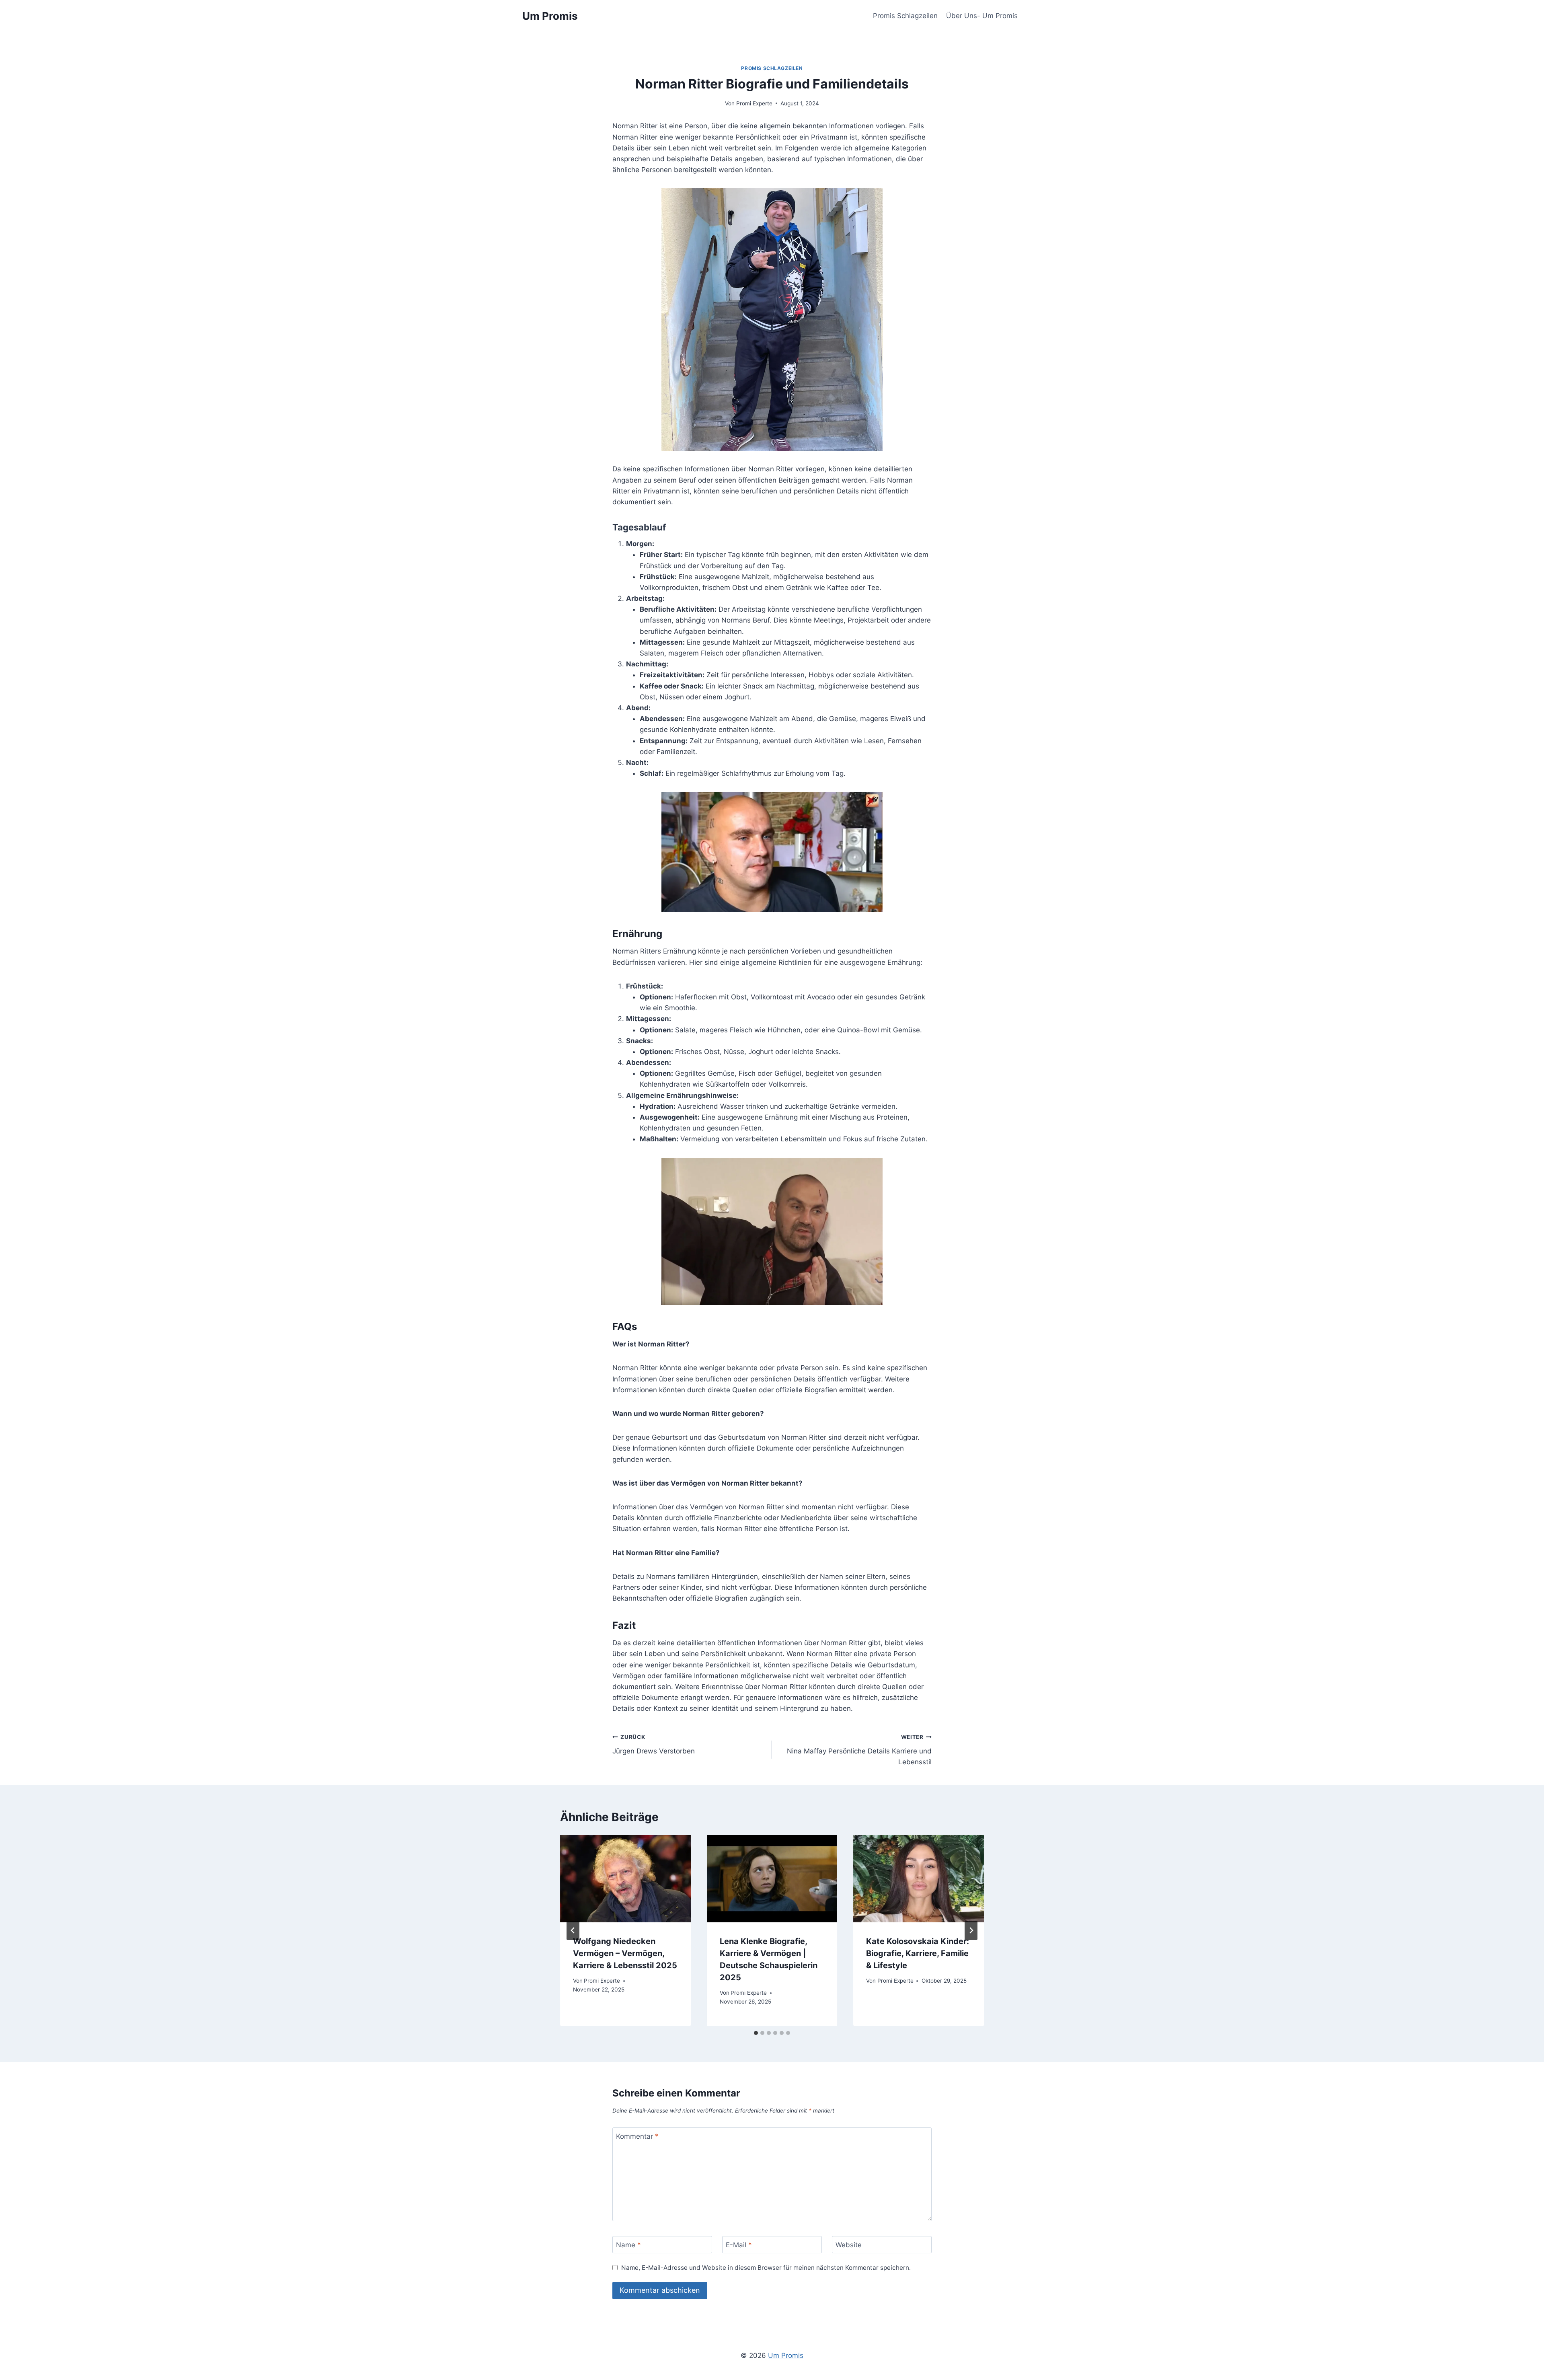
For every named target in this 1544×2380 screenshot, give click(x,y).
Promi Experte (754, 103)
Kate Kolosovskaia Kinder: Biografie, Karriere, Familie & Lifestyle (918, 1953)
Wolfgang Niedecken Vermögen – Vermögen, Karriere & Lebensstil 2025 (625, 1953)
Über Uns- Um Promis (982, 16)
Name (628, 2245)
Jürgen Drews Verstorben (654, 1744)
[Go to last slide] (573, 1930)
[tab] (756, 2033)
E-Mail (739, 2245)
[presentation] (625, 1879)
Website (849, 2245)
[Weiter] (971, 1930)
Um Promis (786, 2355)
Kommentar (637, 2136)
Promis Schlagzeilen (905, 16)
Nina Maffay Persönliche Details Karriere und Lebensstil (859, 1750)
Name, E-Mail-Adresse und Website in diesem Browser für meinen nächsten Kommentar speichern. (766, 2268)
